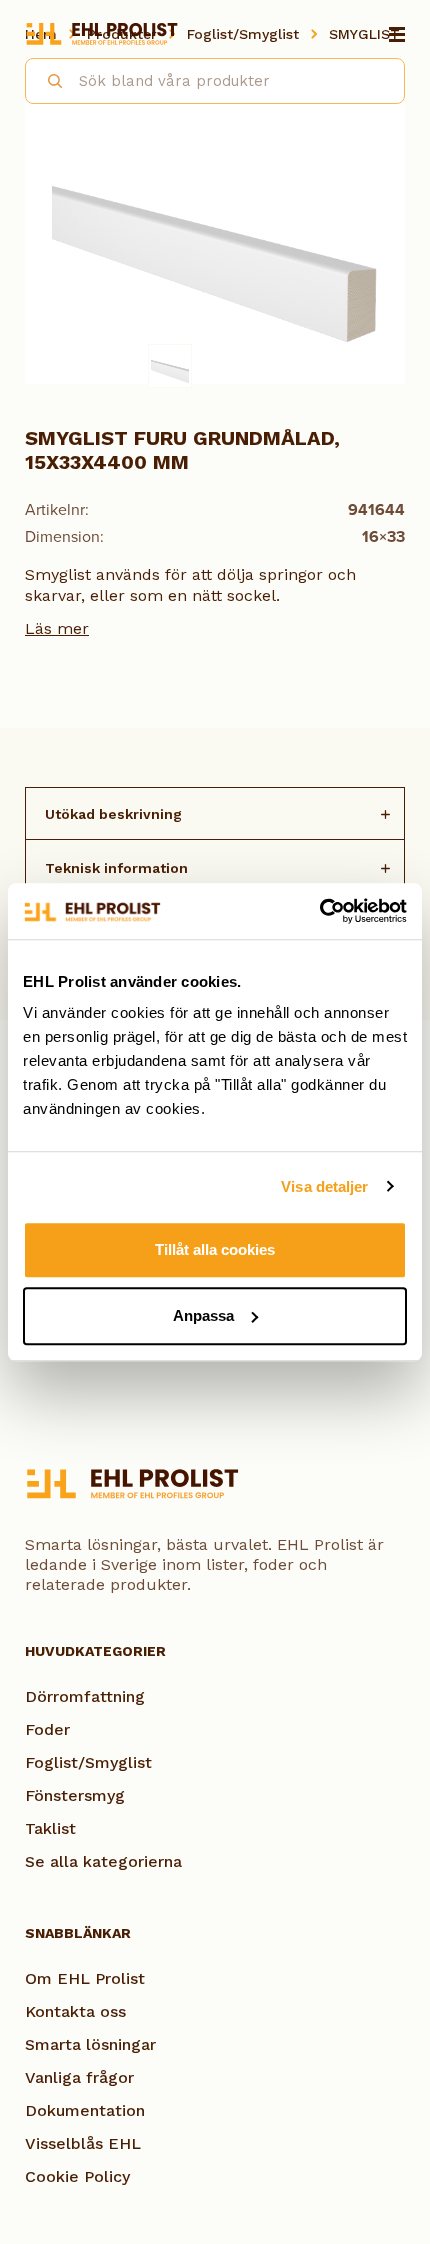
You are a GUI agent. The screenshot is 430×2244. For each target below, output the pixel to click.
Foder (47, 1729)
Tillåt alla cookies (215, 1249)
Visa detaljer (324, 1186)
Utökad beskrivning (113, 814)
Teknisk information (116, 868)
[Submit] (46, 78)
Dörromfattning (85, 1696)
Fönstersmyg (75, 1795)
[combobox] (215, 81)
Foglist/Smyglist (88, 1762)
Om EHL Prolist (85, 1978)
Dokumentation (85, 2110)
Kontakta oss (75, 2011)
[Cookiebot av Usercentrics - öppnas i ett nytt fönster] (319, 911)
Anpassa (203, 1315)
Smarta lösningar (90, 2044)
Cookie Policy (77, 2176)
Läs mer (57, 628)
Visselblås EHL (83, 2143)
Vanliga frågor (79, 2077)
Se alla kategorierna (103, 1861)
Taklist (50, 1828)
